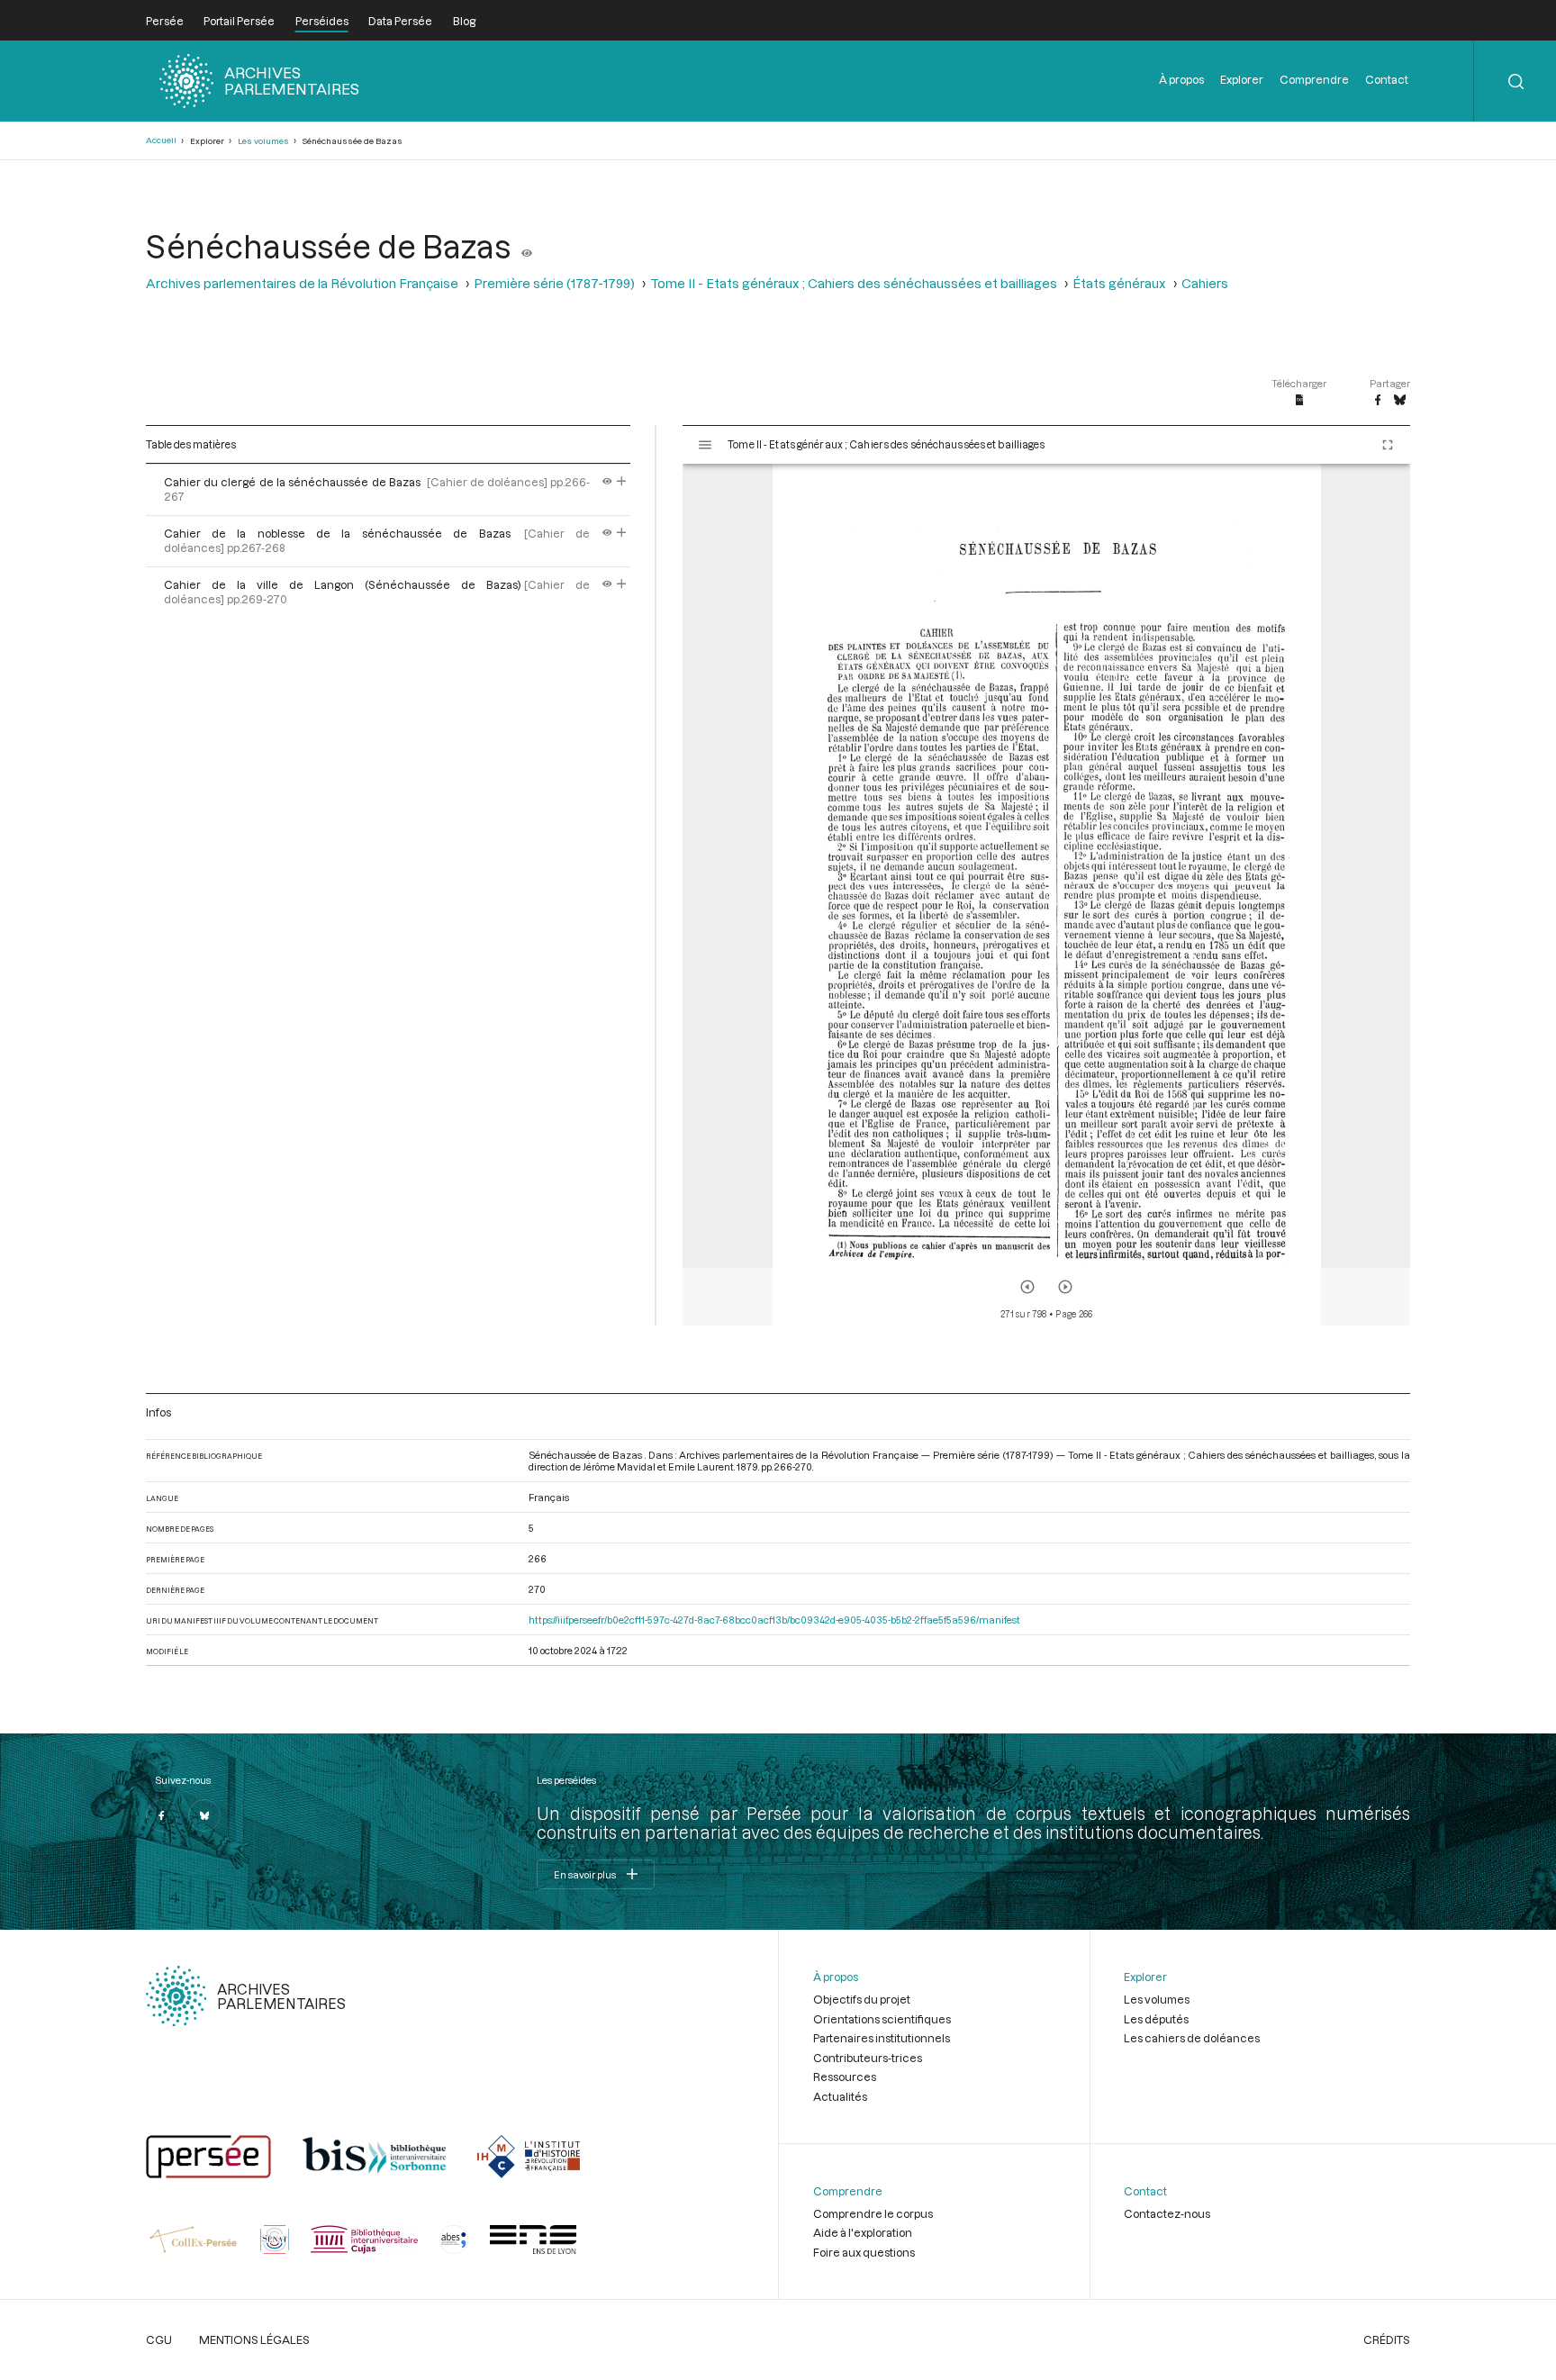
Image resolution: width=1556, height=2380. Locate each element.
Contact (1387, 79)
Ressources (845, 2077)
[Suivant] (1065, 1287)
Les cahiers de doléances (1192, 2038)
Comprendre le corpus (873, 2213)
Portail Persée (239, 21)
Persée (165, 21)
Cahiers (1205, 283)
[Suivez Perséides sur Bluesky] (204, 1815)
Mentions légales (254, 2339)
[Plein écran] (1388, 445)
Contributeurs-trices (868, 2058)
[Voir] (527, 246)
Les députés (1156, 2019)
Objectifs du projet (862, 1999)
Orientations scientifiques (882, 2019)
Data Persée (400, 21)
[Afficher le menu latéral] (705, 445)
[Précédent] (1027, 1287)
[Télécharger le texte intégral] (1300, 401)
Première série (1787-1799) (554, 283)
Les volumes (263, 141)
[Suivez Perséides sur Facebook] (162, 1815)
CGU (159, 2339)
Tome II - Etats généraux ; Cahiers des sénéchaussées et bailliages (854, 283)
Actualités (840, 2096)
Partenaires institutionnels (882, 2038)
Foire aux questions (864, 2252)
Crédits (1387, 2339)
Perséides (322, 21)
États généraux (1119, 283)
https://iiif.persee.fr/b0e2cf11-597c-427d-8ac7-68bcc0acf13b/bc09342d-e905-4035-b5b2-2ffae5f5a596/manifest (774, 1620)
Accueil (161, 140)
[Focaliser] (622, 482)
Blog (464, 21)
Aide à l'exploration (863, 2232)
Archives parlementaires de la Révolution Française (302, 283)
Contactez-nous (1167, 2213)
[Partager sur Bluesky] (1400, 401)
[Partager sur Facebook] (1378, 401)
